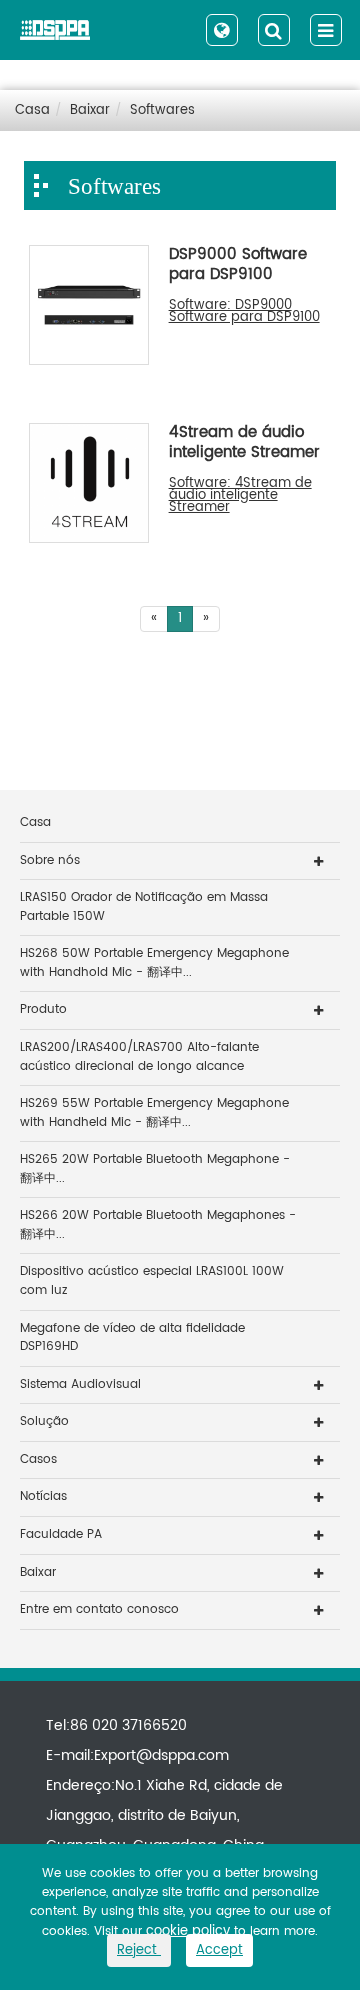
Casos (38, 1459)
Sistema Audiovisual (80, 1384)
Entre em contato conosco (99, 1609)
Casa (32, 110)
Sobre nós (50, 860)
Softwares (162, 110)
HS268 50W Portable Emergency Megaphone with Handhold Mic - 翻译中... (154, 963)
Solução (44, 1421)
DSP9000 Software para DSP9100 (238, 266)
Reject (139, 1950)
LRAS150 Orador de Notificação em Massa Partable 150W (144, 907)
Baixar (90, 110)
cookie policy (188, 1931)
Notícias (43, 1496)
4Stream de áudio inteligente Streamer (244, 444)
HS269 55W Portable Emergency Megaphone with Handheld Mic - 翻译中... (154, 1113)
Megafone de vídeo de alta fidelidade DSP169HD (132, 1338)
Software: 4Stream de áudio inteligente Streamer (240, 496)
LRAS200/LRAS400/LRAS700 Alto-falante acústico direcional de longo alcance (139, 1057)
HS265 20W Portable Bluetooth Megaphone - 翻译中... (155, 1169)
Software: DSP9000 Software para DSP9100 (244, 312)
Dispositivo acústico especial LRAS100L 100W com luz (152, 1281)
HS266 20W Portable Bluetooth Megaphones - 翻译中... (158, 1225)
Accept (219, 1950)
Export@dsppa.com (161, 1755)
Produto (43, 1009)
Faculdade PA (61, 1534)
